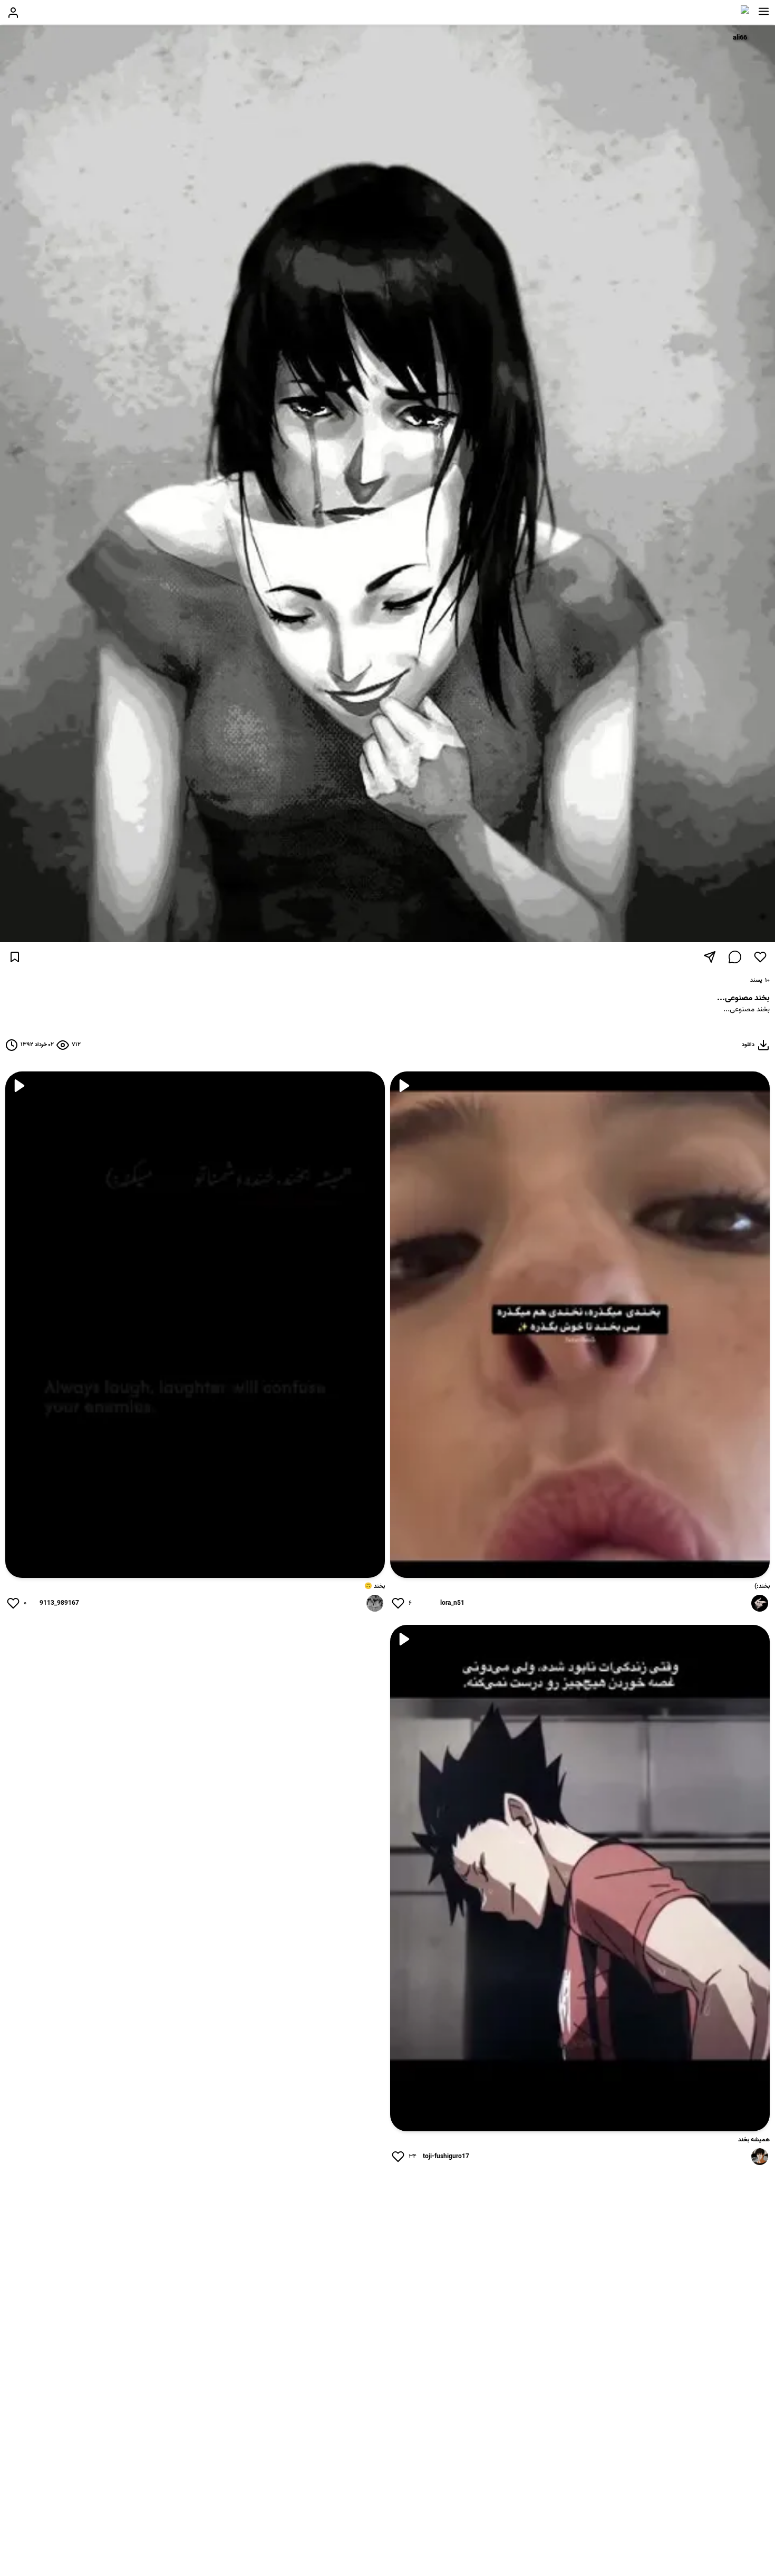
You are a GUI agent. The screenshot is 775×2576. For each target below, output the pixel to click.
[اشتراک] (710, 957)
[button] (764, 12)
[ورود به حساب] (13, 13)
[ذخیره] (15, 957)
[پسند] (760, 957)
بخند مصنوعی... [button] (747, 1010)
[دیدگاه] (735, 957)
